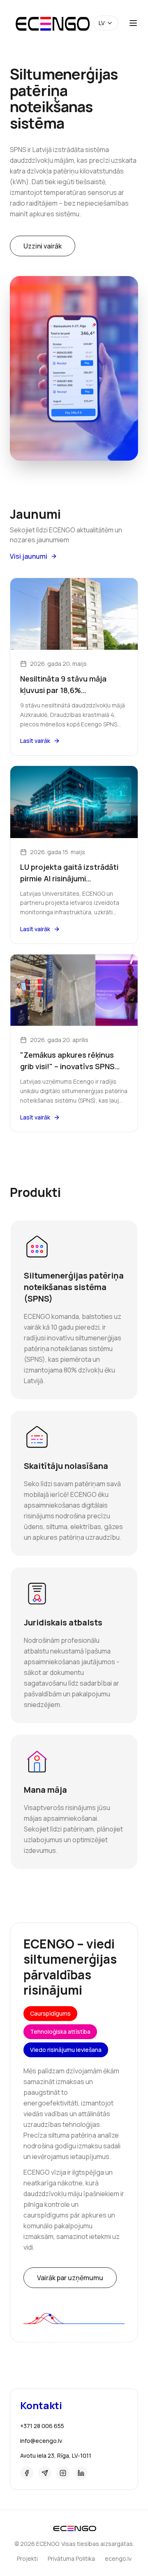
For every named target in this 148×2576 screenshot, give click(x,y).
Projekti (27, 2558)
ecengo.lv (118, 2558)
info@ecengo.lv (41, 2441)
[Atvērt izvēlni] (133, 23)
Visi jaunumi (29, 556)
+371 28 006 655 (42, 2426)
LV (102, 23)
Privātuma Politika (71, 2558)
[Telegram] (45, 2473)
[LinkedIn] (81, 2473)
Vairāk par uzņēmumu (70, 2278)
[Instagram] (63, 2473)
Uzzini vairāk (43, 246)
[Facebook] (27, 2473)
